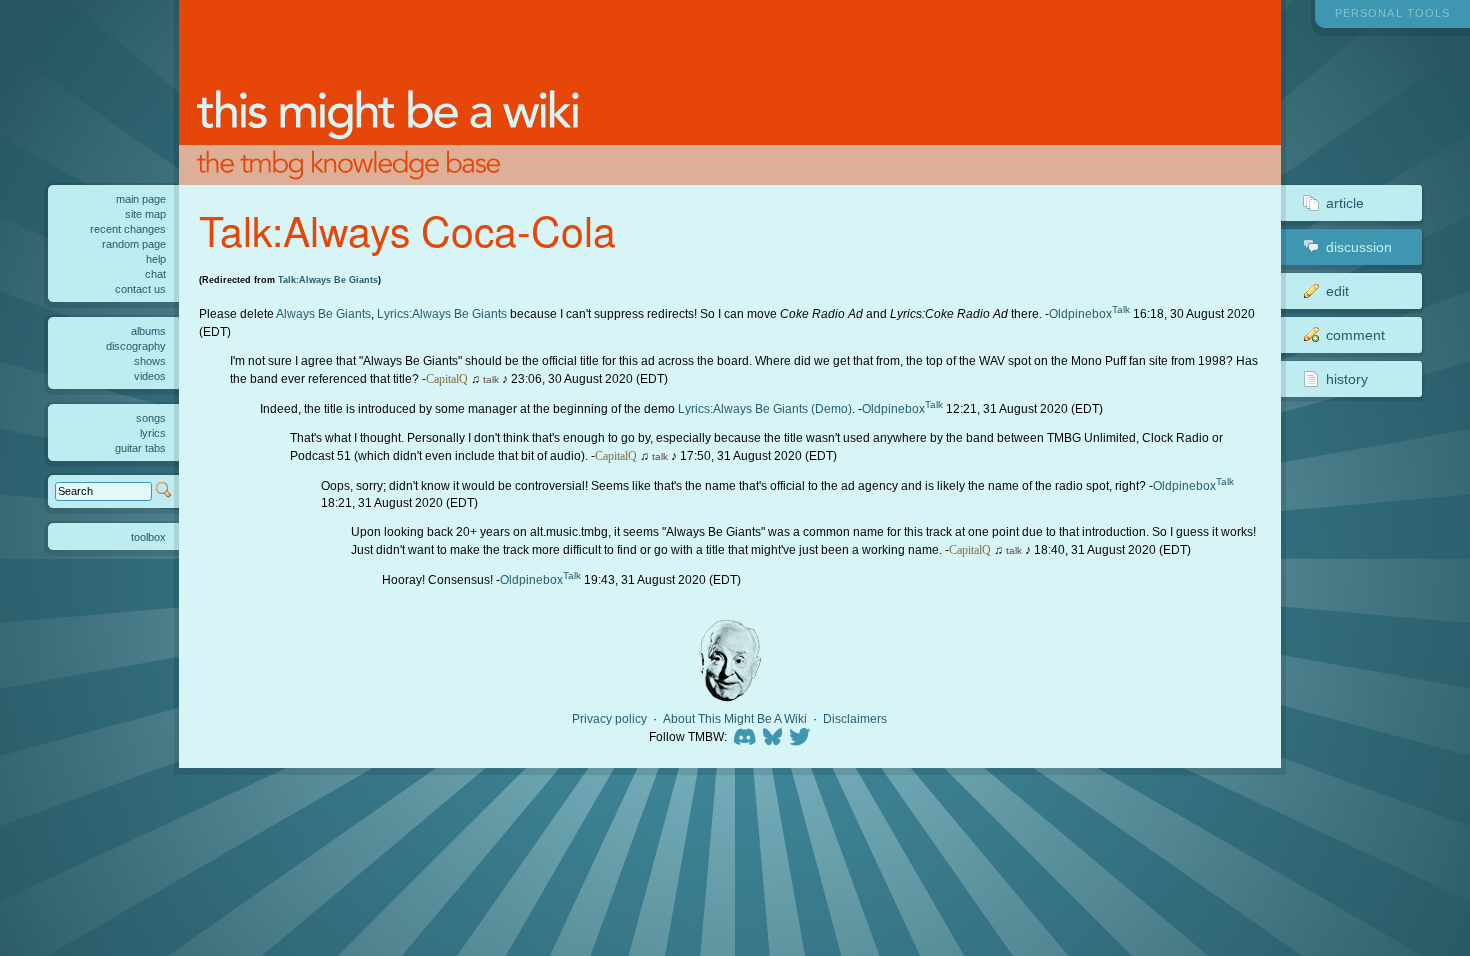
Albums (148, 331)
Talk (1121, 309)
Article (1345, 203)
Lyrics (153, 433)
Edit (1337, 291)
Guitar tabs (140, 448)
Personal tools (1392, 13)
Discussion (1359, 247)
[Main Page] (730, 92)
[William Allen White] (730, 660)
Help (156, 259)
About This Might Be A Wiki (735, 719)
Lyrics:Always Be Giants (442, 313)
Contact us (140, 289)
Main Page (141, 199)
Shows (150, 361)
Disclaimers (855, 719)
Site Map (145, 214)
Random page (134, 244)
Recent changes (128, 229)
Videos (150, 376)
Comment (1355, 335)
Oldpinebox (1080, 313)
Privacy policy (609, 719)
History (1347, 379)
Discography (136, 346)
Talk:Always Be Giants (328, 280)
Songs (151, 418)
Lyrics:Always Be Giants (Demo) (765, 408)
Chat (155, 274)
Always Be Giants (323, 313)
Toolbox (148, 537)
